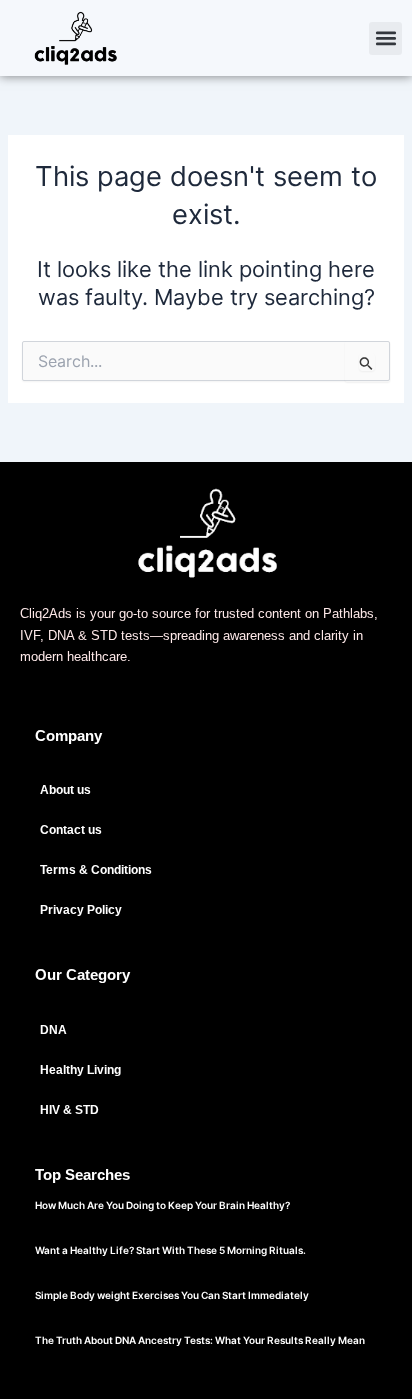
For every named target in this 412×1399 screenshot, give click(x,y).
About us (65, 790)
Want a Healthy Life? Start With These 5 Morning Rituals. (170, 1250)
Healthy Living (80, 1070)
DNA (53, 1030)
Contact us (71, 830)
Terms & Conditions (96, 870)
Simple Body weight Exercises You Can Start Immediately (172, 1295)
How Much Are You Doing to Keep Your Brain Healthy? (162, 1205)
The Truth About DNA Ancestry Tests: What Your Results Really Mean (200, 1340)
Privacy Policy (81, 910)
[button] (385, 38)
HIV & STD (69, 1110)
